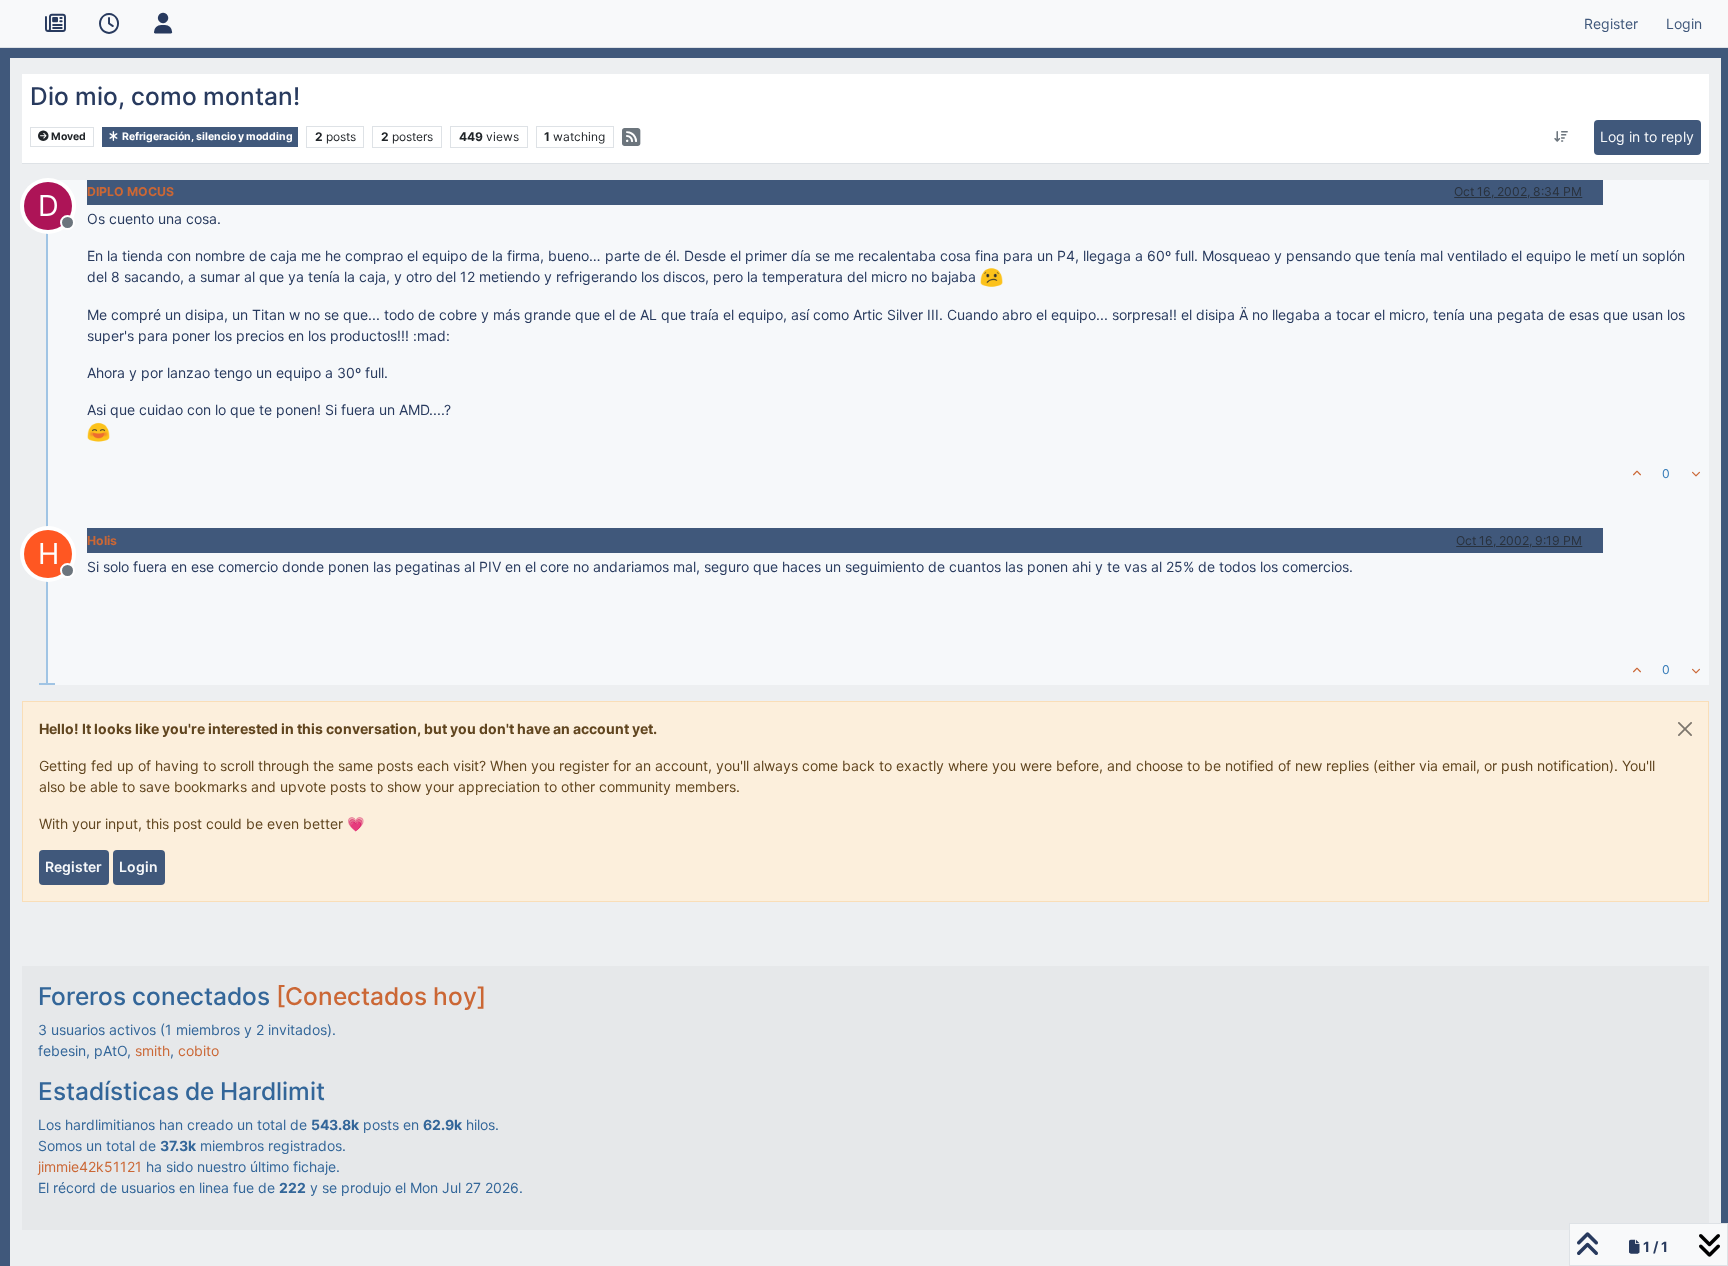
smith (152, 1050)
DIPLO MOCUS (130, 191)
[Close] (1685, 729)
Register (73, 866)
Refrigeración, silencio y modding (206, 136)
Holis (102, 540)
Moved (67, 136)
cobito (198, 1050)
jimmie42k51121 (90, 1166)
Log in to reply (1647, 136)
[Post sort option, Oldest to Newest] (1561, 137)
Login (138, 866)
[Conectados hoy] (381, 996)
